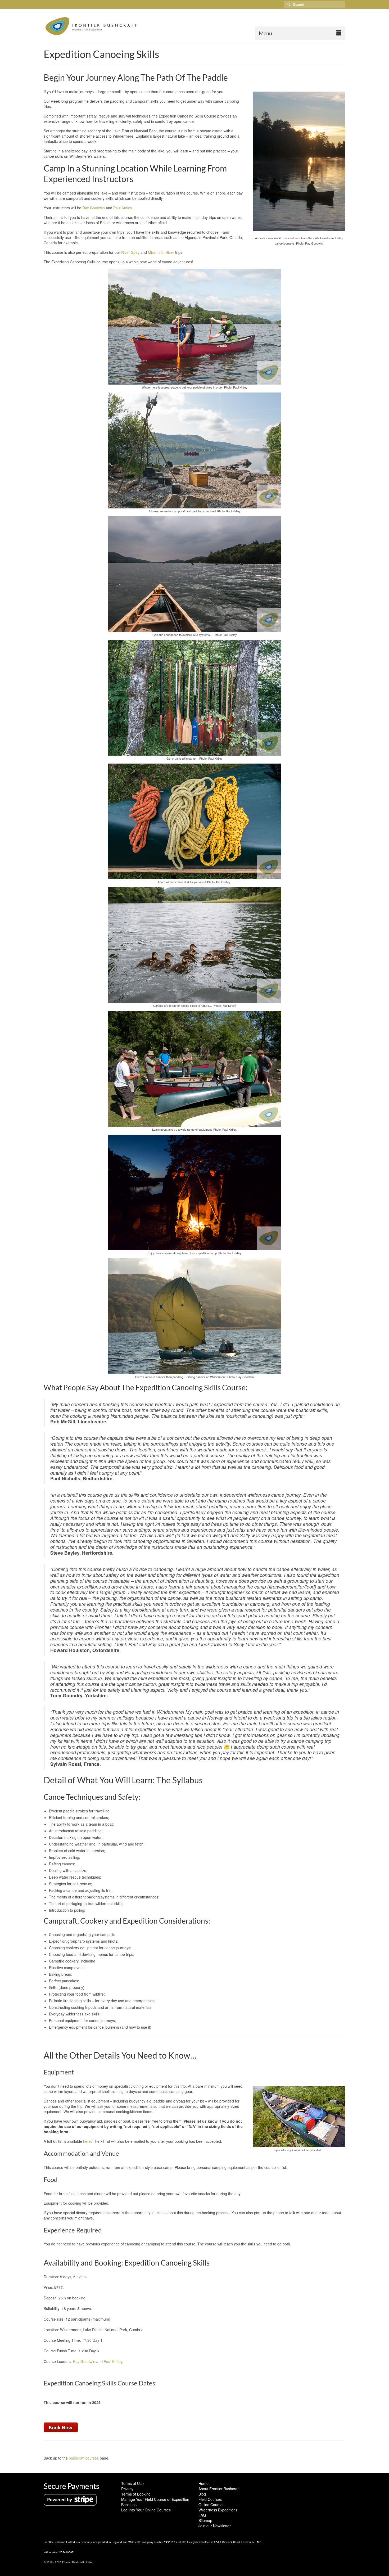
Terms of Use (132, 2483)
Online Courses (211, 2505)
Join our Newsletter (215, 2526)
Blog (202, 2494)
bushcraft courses (84, 2458)
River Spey (130, 252)
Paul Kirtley (123, 208)
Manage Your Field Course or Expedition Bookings (155, 2502)
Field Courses (210, 2499)
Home (203, 2483)
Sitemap (205, 2520)
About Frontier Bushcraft (219, 2489)
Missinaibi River (161, 252)
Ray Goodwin (94, 208)
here (87, 2141)
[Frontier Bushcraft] (91, 26)
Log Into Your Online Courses (146, 2510)
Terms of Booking (136, 2494)
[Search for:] (315, 4)
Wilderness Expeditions (218, 2510)
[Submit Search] (288, 4)
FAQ (202, 2515)
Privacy (127, 2489)
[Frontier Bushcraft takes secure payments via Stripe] (70, 2499)
